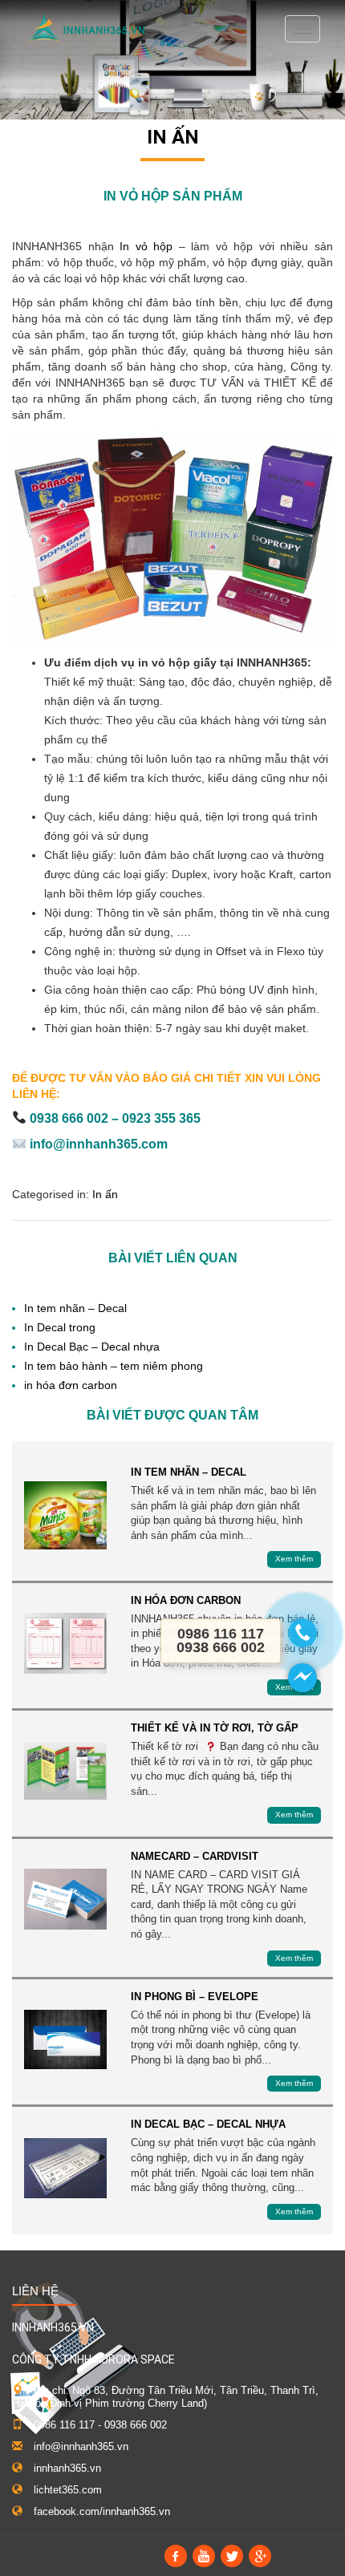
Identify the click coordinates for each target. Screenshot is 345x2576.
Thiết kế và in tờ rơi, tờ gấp (65, 1771)
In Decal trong (60, 1327)
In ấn (173, 137)
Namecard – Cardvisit (65, 1900)
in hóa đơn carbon (71, 1385)
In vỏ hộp (146, 246)
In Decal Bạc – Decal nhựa (92, 1347)
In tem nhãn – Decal (75, 1308)
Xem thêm (294, 1559)
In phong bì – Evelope (65, 2040)
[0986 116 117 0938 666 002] (302, 1633)
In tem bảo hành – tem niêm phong (114, 1366)
